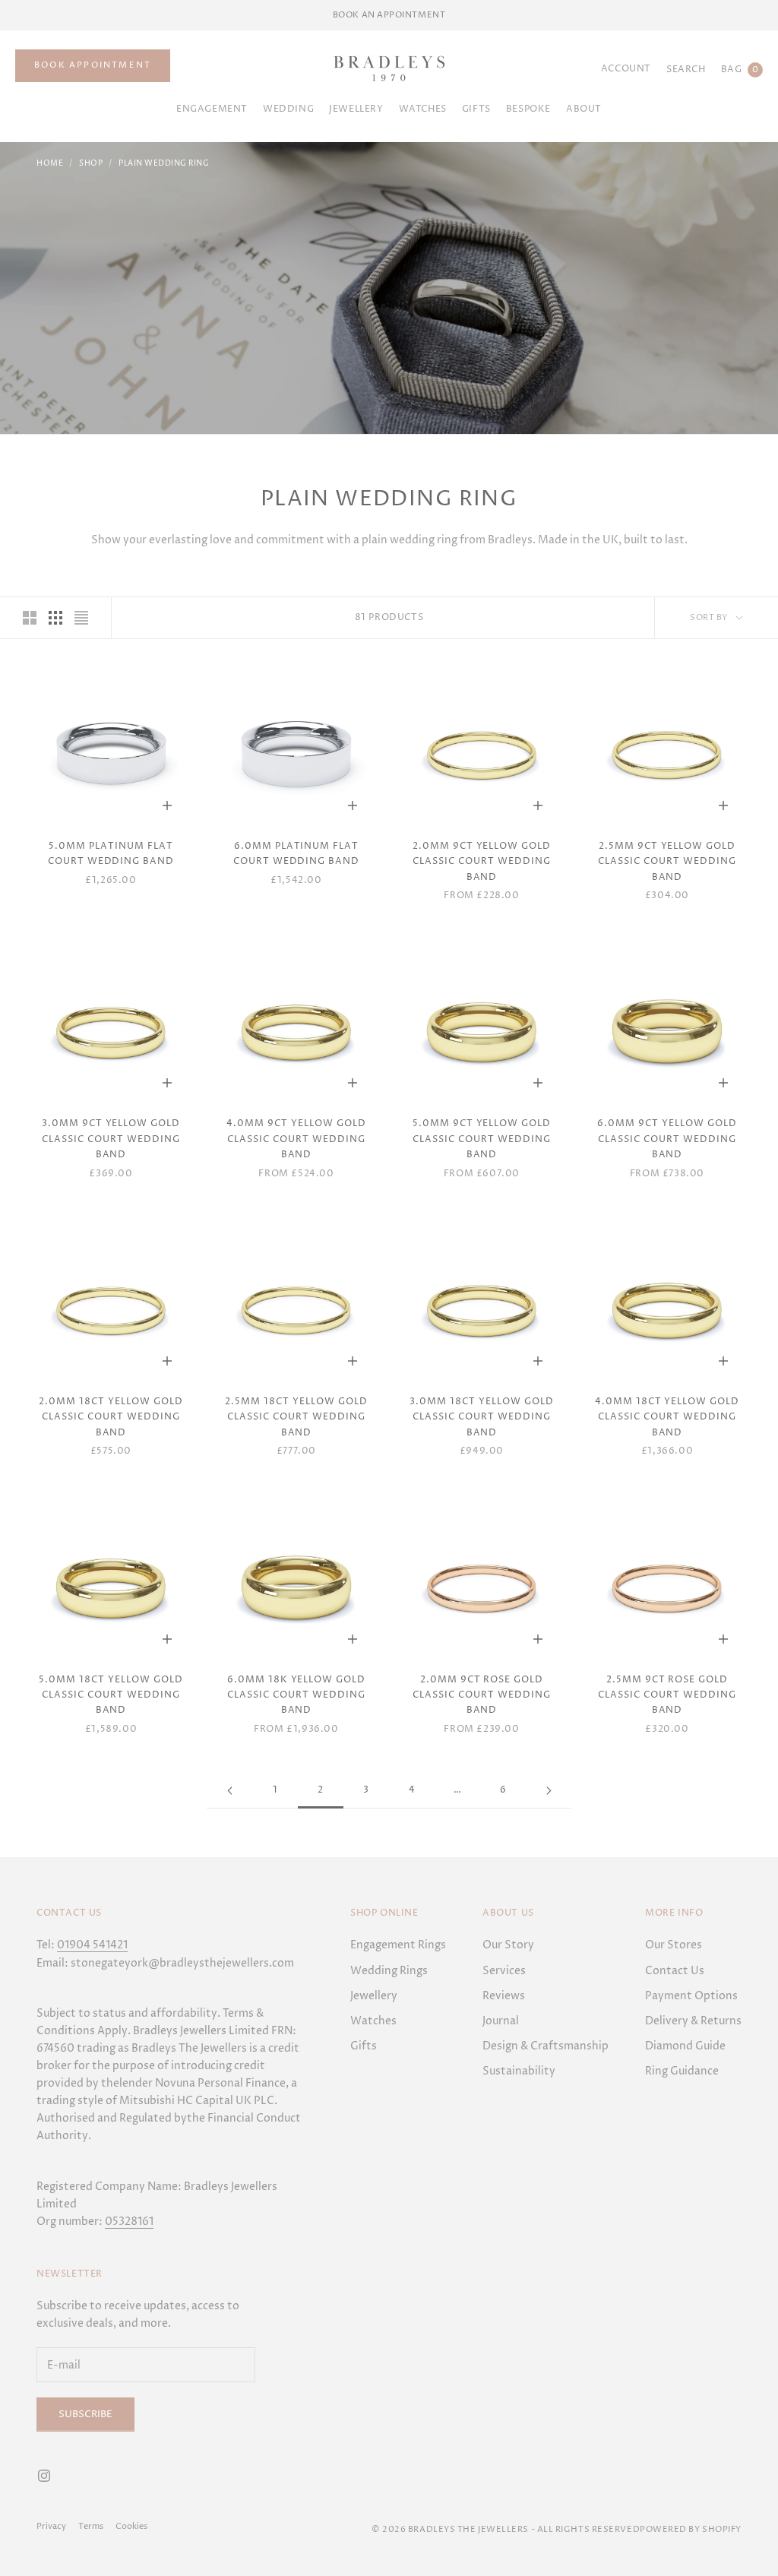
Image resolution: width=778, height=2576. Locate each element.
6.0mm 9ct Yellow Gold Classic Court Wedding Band (667, 1139)
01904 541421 (92, 1945)
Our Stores (674, 1945)
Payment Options (691, 1996)
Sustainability (519, 2071)
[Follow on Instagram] (44, 2476)
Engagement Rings (398, 1945)
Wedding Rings (389, 1971)
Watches (423, 109)
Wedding (288, 109)
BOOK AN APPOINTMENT (389, 15)
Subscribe (85, 2414)
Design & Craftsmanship (546, 2046)
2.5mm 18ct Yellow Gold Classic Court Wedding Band (296, 1417)
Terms (91, 2526)
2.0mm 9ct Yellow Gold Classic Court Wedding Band (482, 862)
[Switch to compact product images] (81, 618)
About (584, 109)
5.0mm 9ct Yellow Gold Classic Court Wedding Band (482, 1139)
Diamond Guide (685, 2046)
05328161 (129, 2222)
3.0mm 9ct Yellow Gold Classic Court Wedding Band (111, 1139)
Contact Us (675, 1971)
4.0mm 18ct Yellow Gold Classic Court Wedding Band (667, 1417)
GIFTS (476, 109)
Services (504, 1971)
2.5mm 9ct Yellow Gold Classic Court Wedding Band (667, 862)
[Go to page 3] (549, 1791)
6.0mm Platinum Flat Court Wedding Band (296, 854)
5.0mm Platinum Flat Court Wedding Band (111, 854)
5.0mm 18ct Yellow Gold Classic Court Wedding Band (111, 1695)
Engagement (212, 109)
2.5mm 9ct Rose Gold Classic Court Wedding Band (667, 1695)
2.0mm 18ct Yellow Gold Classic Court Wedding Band (111, 1417)
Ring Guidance (682, 2071)
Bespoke (528, 109)
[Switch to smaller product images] (55, 618)
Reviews (504, 1996)
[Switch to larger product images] (30, 618)
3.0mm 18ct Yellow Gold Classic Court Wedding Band (481, 1417)
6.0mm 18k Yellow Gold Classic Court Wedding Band (296, 1695)
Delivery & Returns (693, 2021)
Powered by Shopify (691, 2529)
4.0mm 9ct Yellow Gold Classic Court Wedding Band (296, 1139)
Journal (501, 2021)
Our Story (508, 1945)
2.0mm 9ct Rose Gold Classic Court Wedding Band (481, 1695)
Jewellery (356, 109)
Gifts (364, 2046)
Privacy (51, 2526)
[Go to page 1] (229, 1791)
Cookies (131, 2526)
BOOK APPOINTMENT (93, 65)
